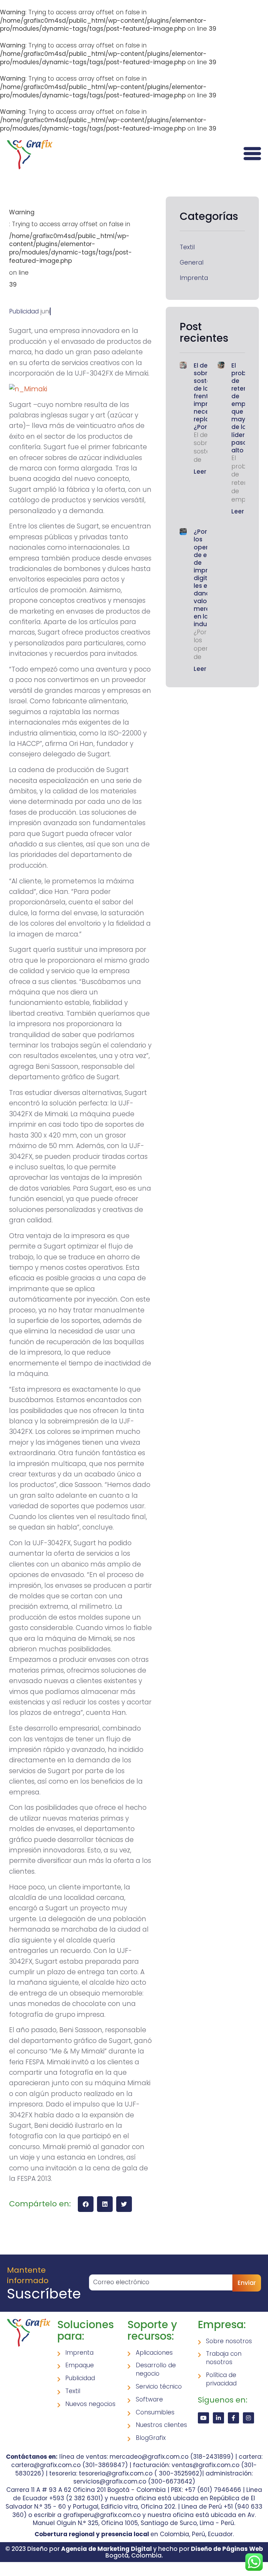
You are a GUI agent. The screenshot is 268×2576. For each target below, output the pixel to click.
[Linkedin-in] (218, 2418)
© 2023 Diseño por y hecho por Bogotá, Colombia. (134, 2552)
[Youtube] (203, 2418)
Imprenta (194, 278)
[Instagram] (248, 2418)
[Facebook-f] (233, 2418)
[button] (86, 2204)
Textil (187, 247)
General (192, 263)
